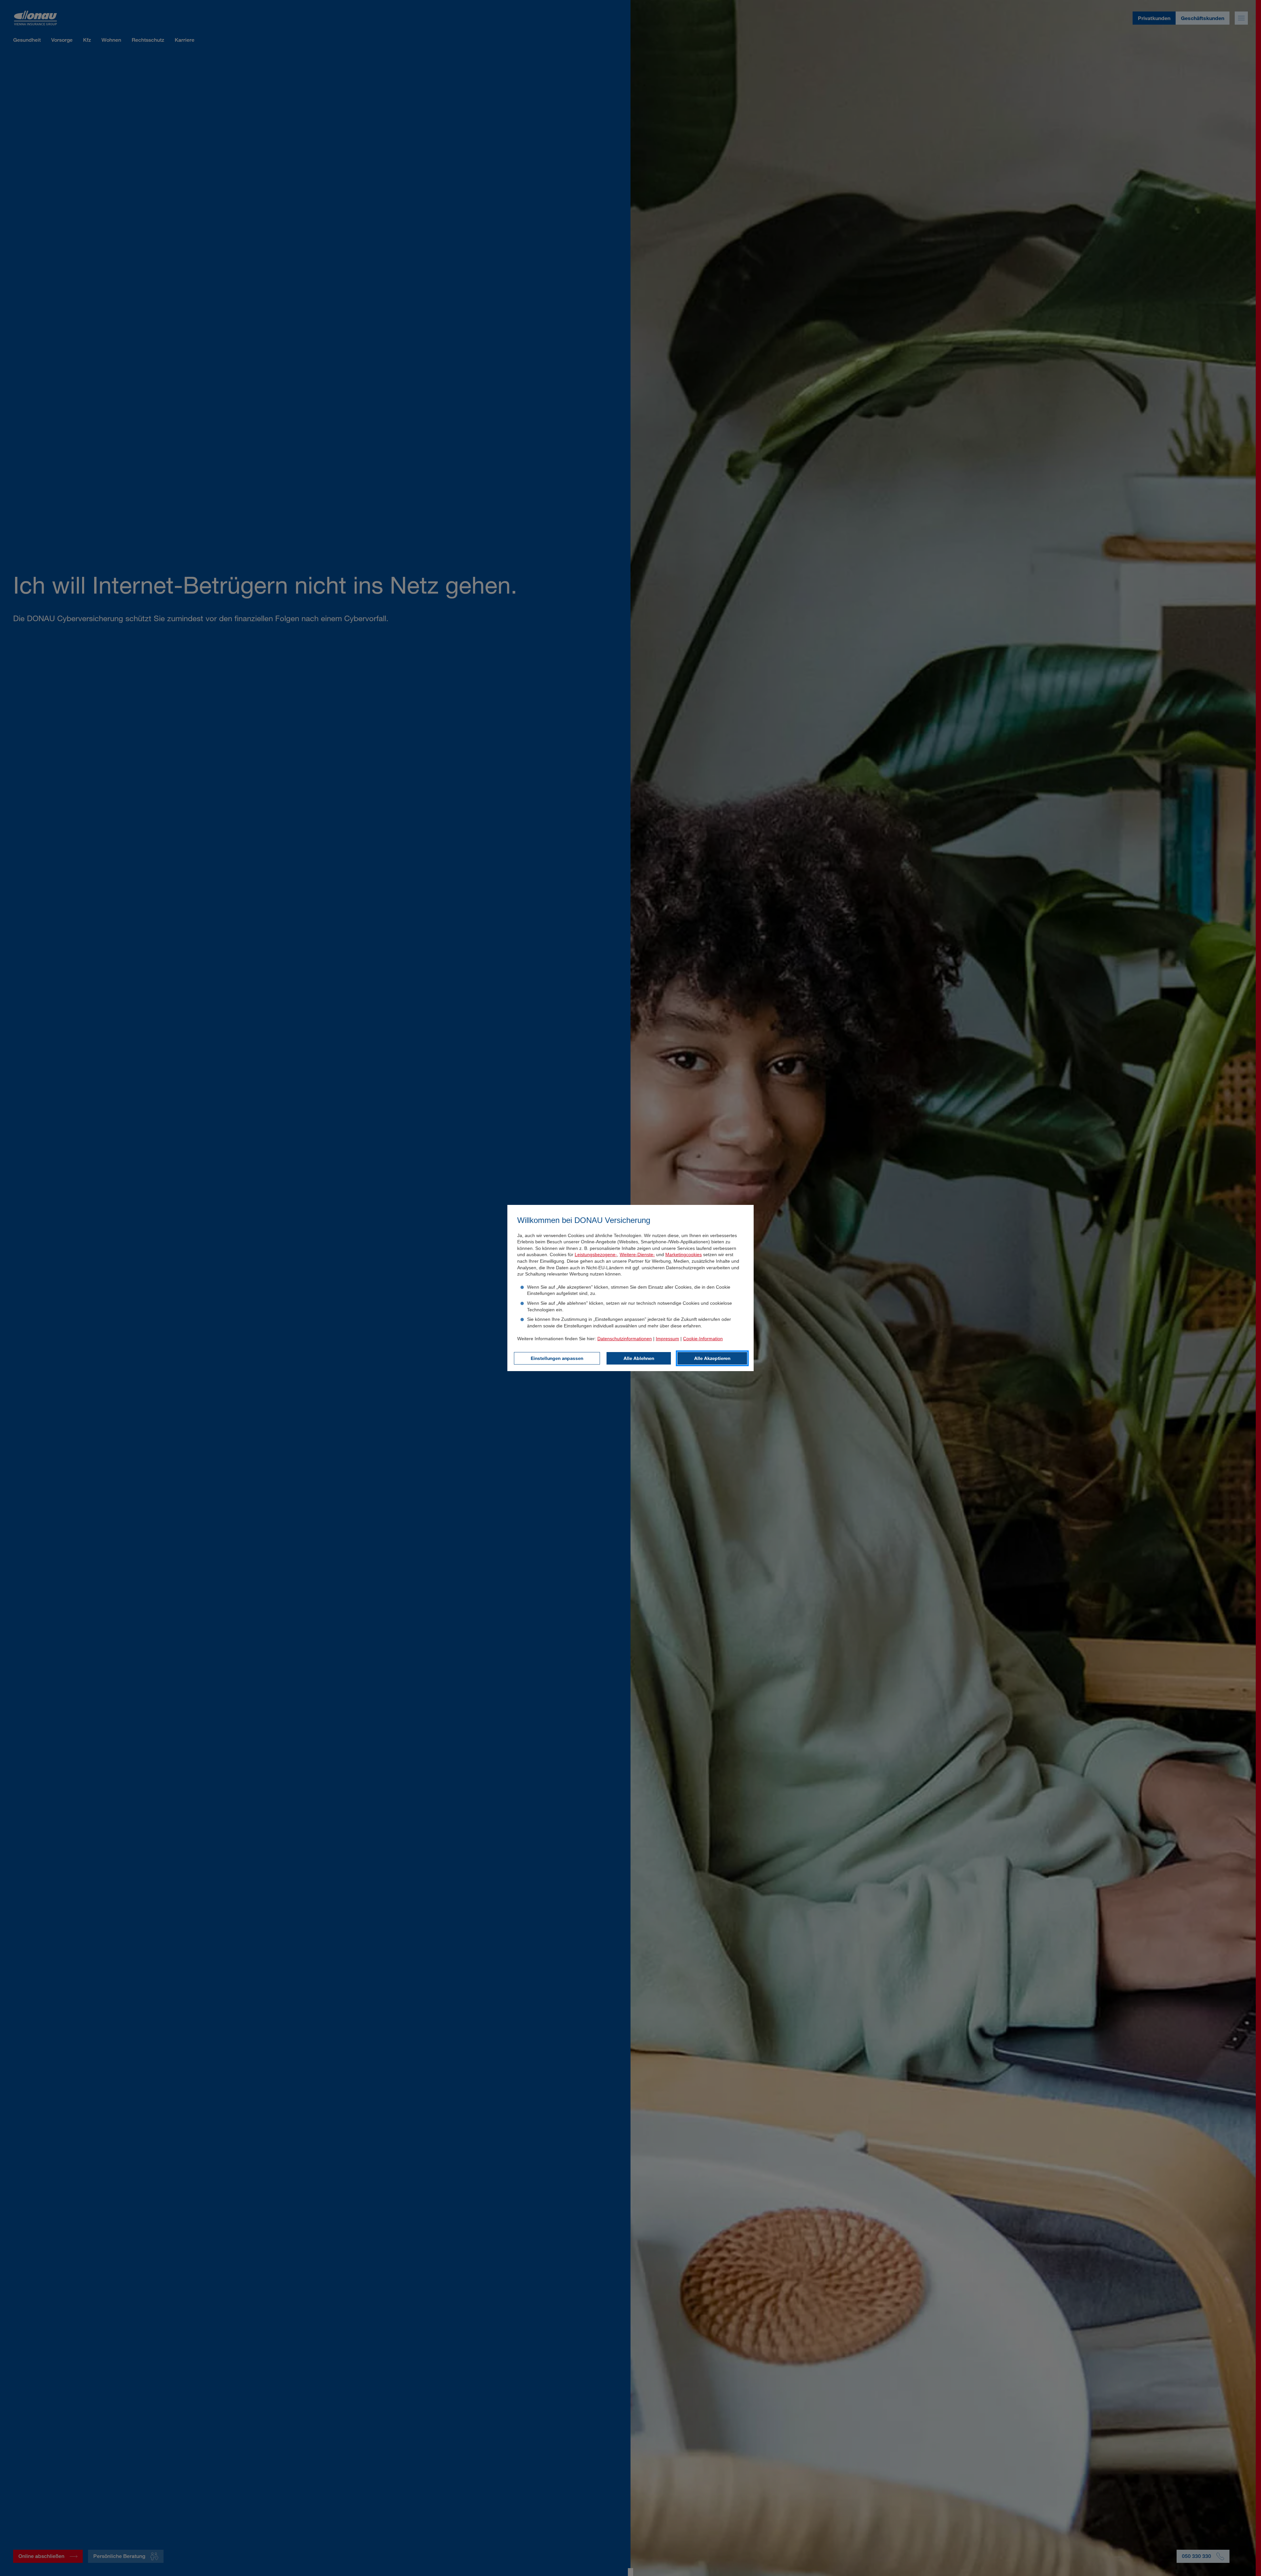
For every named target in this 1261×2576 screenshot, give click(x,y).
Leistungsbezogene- (596, 1254)
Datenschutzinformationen (625, 1339)
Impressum (667, 1339)
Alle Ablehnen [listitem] (639, 1358)
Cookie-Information (703, 1339)
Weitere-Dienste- (637, 1254)
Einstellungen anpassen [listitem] (557, 1358)
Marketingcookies (684, 1254)
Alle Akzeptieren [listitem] (712, 1358)
